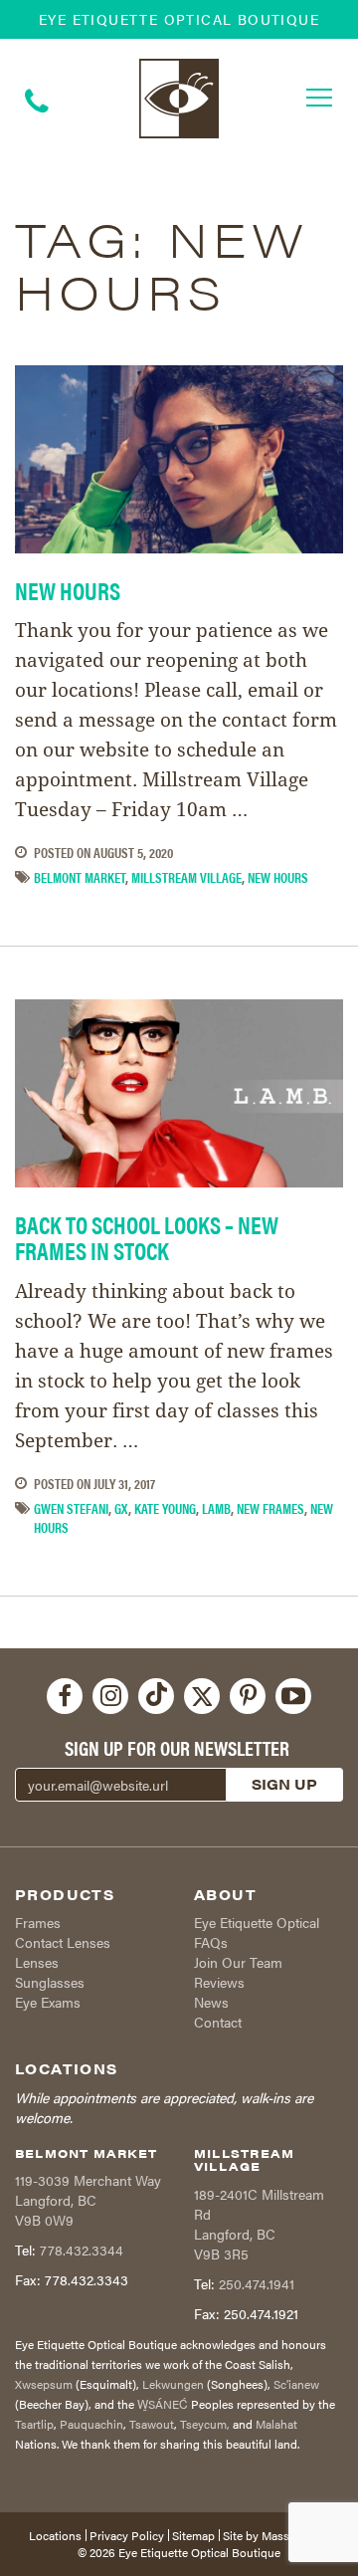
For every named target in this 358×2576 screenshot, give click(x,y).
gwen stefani (71, 1508)
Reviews (219, 1982)
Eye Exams (48, 2002)
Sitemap (193, 2535)
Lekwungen (173, 2384)
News (211, 2002)
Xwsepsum (44, 2384)
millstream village (186, 877)
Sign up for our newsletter (177, 1748)
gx (121, 1508)
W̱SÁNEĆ (163, 2404)
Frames (38, 1922)
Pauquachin (91, 2424)
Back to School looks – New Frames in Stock (147, 1237)
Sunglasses (50, 1982)
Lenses (37, 1962)
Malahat (276, 2424)
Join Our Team (238, 1962)
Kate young (165, 1508)
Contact (218, 2022)
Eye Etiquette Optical (257, 1922)
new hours (278, 877)
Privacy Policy (127, 2535)
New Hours (68, 590)
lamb (216, 1508)
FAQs (211, 1942)
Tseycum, (205, 2424)
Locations (55, 2535)
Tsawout (152, 2424)
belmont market (80, 877)
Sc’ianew (296, 2384)
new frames (270, 1508)
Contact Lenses (63, 1942)
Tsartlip (34, 2424)
